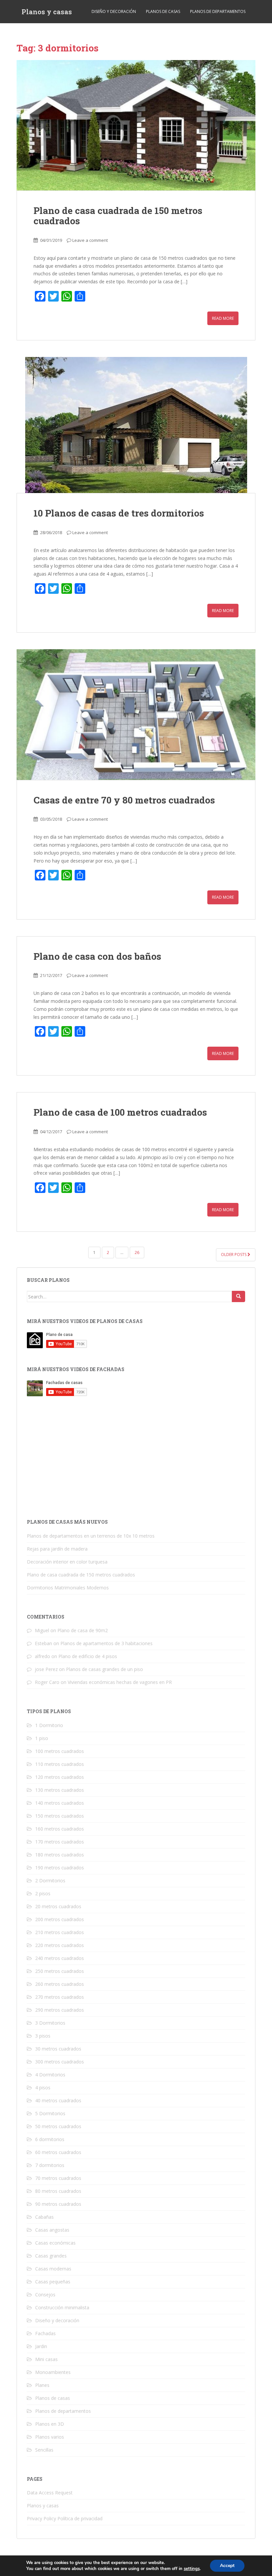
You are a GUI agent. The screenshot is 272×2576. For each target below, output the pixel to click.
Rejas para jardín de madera (57, 1549)
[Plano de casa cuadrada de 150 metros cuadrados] (136, 125)
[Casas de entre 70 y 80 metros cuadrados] (136, 715)
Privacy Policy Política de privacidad (65, 2518)
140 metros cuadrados (60, 1803)
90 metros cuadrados (58, 2204)
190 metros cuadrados (60, 1868)
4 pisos (43, 2088)
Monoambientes (53, 2372)
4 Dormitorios (50, 2075)
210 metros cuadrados (60, 1932)
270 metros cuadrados (60, 1997)
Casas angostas (52, 2230)
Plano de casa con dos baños (97, 956)
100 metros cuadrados (60, 1751)
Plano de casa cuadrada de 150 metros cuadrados (118, 216)
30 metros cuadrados (58, 2049)
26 (137, 1253)
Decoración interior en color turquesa (67, 1562)
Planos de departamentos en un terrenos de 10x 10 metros (91, 1536)
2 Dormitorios (50, 1880)
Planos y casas (47, 12)
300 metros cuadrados (60, 2062)
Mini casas (46, 2359)
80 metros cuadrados (58, 2191)
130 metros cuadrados (60, 1790)
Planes (42, 2385)
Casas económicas (55, 2243)
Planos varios (50, 2437)
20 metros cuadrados (58, 1906)
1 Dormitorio (49, 1725)
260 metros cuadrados (60, 1984)
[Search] (238, 1296)
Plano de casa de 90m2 (83, 1630)
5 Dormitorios (50, 2113)
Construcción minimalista (62, 2307)
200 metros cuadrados (60, 1919)
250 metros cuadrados (60, 1971)
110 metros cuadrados (60, 1764)
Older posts (234, 1254)
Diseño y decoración (114, 11)
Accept (227, 2566)
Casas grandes (51, 2256)
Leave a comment (90, 240)
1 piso (42, 1738)
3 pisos (43, 2036)
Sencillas (44, 2450)
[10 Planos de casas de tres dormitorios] (136, 425)
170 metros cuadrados (60, 1842)
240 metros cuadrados (60, 1958)
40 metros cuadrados (58, 2100)
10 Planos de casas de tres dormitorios (119, 513)
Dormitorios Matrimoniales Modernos (68, 1588)
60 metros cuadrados (58, 2152)
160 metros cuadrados (60, 1829)
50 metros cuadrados (58, 2126)
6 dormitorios (50, 2139)
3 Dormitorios (50, 2023)
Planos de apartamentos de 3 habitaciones (106, 1643)
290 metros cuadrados (60, 2010)
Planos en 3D (50, 2424)
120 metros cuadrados (60, 1777)
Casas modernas (53, 2269)
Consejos (45, 2295)
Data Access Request (50, 2493)
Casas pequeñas (53, 2282)
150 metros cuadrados (60, 1816)
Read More (223, 318)
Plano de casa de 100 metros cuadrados (120, 1112)
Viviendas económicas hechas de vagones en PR (120, 1682)
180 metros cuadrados (60, 1855)
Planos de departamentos (218, 11)
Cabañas (44, 2217)
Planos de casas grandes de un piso (104, 1669)
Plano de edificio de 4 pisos (88, 1656)
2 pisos (43, 1893)
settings (192, 2569)
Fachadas (45, 2333)
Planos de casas (163, 11)
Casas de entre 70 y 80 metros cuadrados (124, 800)
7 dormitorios (50, 2165)
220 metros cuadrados (60, 1945)
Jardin (41, 2346)
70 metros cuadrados (58, 2178)
